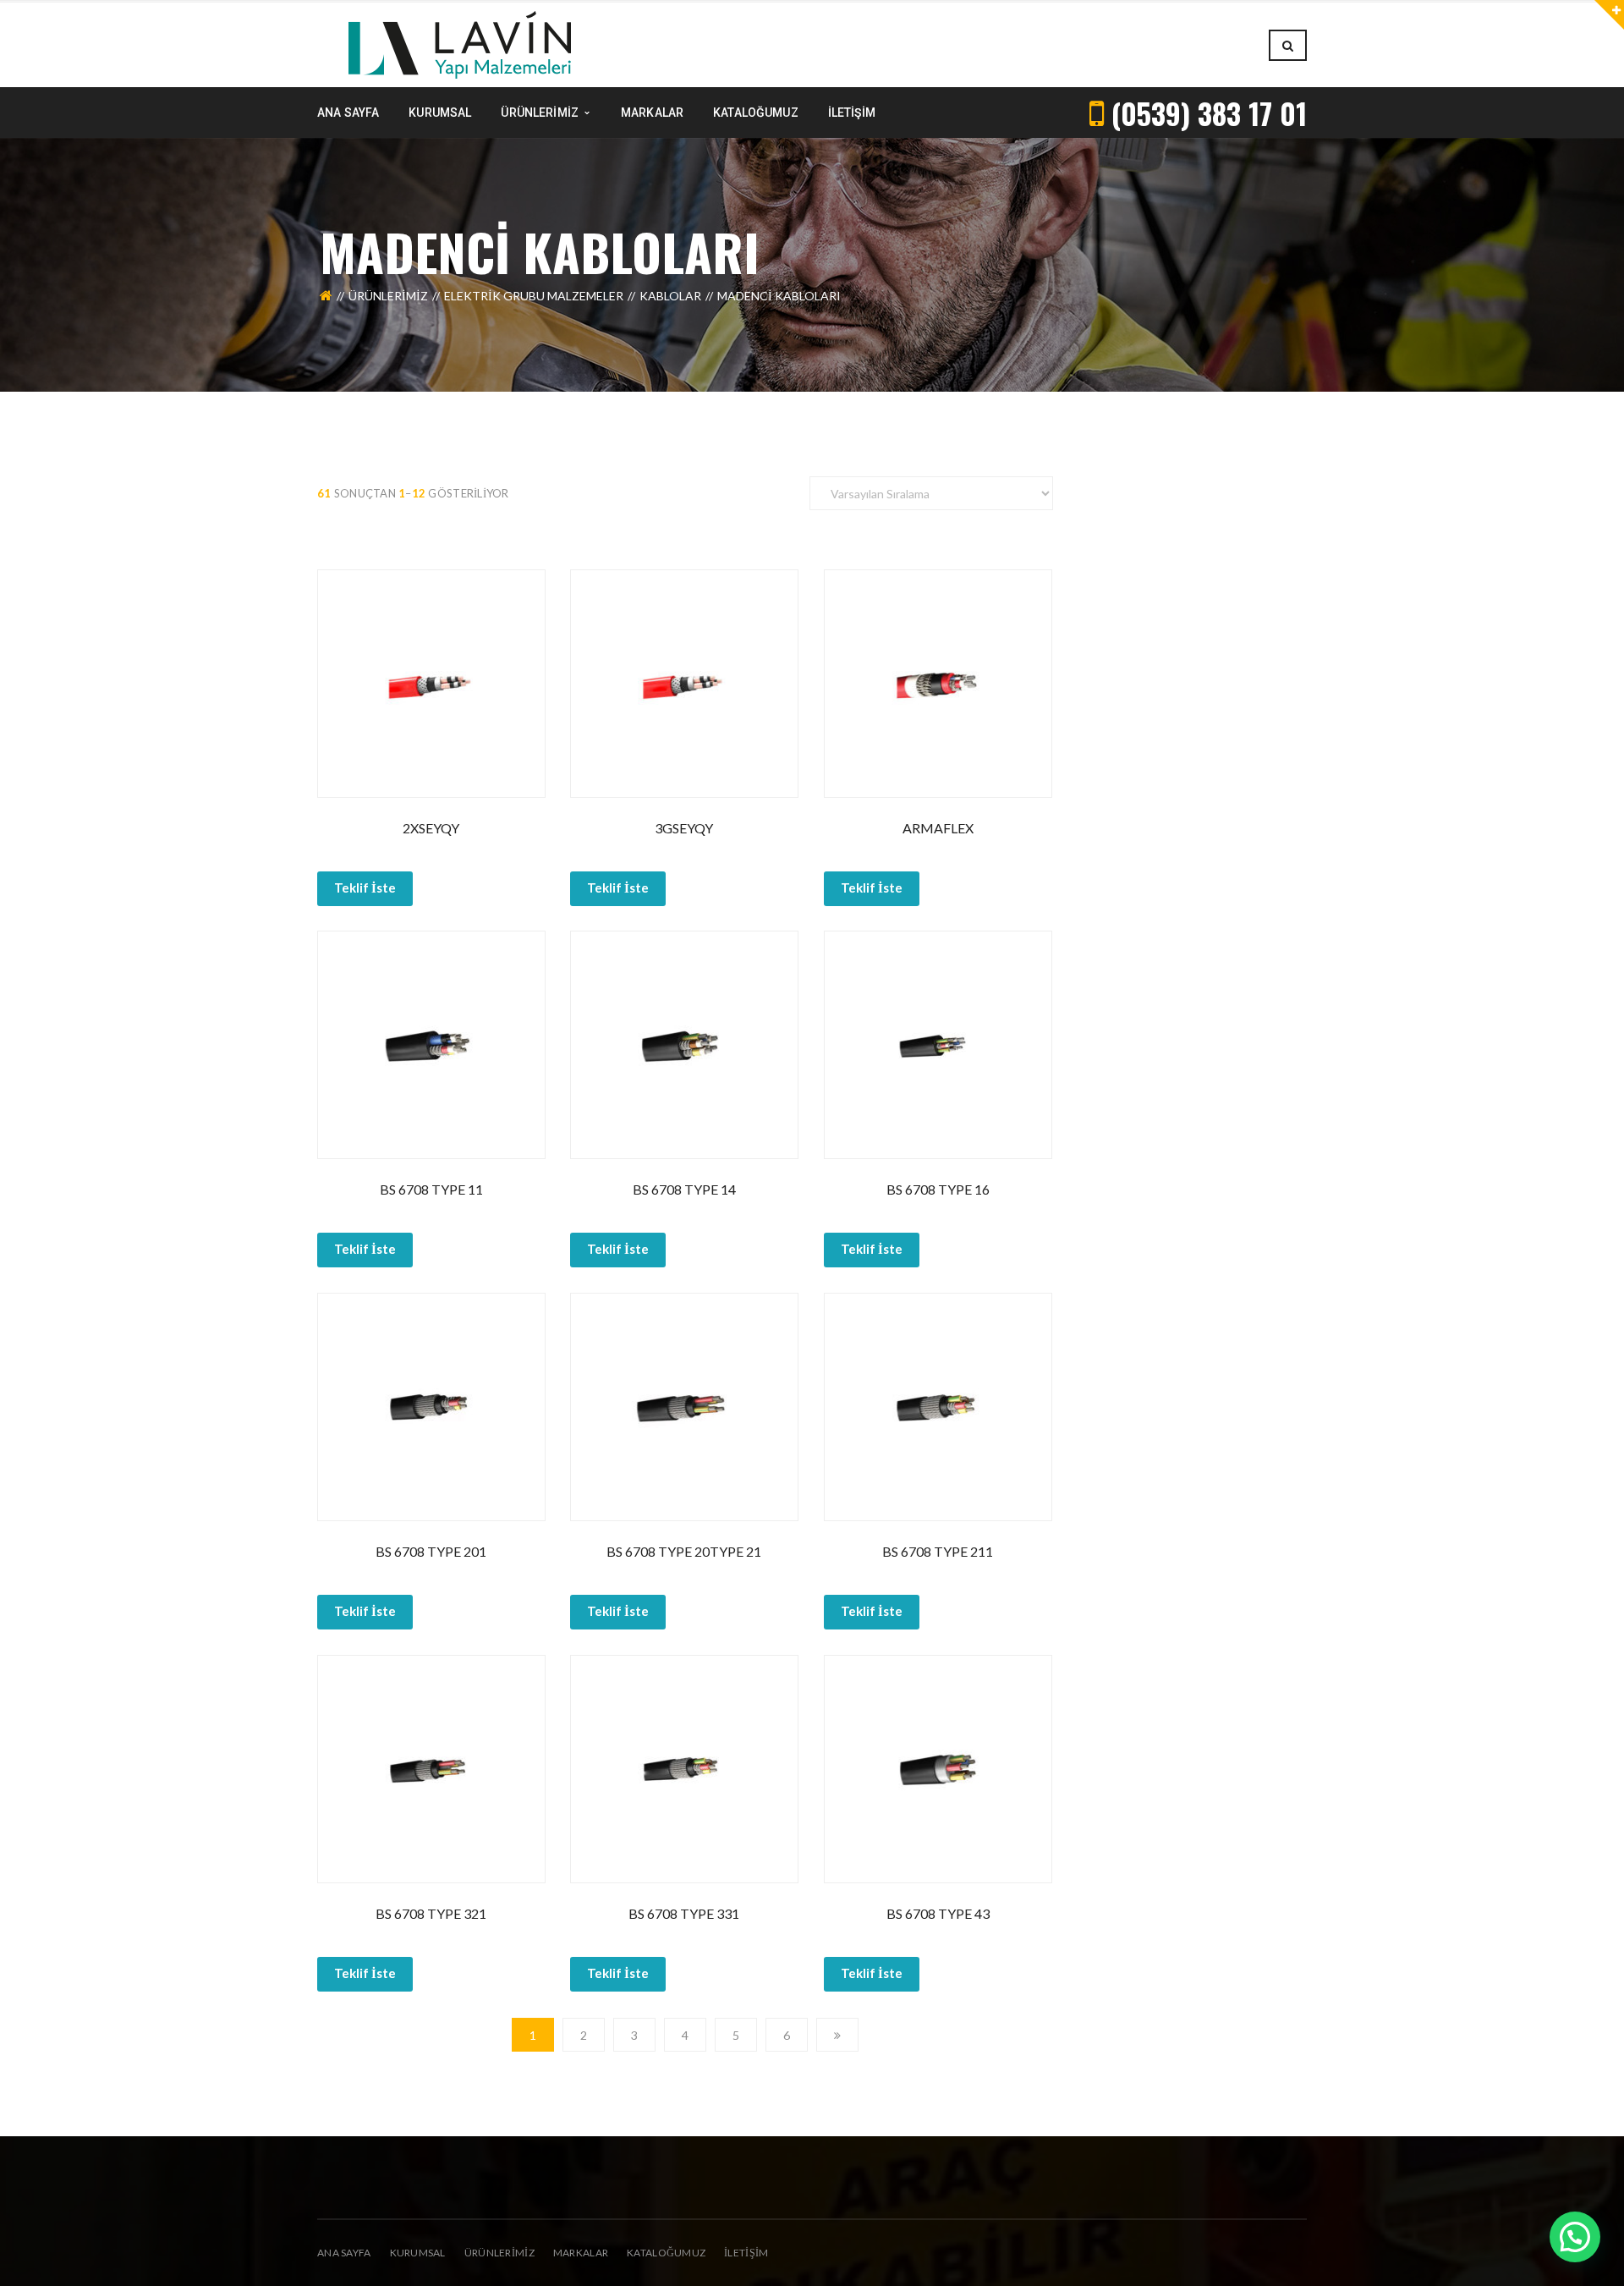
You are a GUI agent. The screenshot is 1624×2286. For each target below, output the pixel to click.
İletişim (746, 2253)
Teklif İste (365, 887)
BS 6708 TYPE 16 (938, 1189)
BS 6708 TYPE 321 (431, 1913)
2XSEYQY (431, 828)
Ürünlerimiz (388, 296)
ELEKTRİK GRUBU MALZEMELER (534, 296)
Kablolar (670, 296)
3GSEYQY (684, 828)
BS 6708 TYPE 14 (684, 1189)
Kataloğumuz (666, 2253)
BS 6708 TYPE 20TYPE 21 (684, 1551)
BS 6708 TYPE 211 (938, 1551)
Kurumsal (418, 2253)
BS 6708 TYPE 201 (431, 1551)
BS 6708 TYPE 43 (938, 1913)
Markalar (581, 2253)
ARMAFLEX (938, 828)
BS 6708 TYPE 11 (431, 1189)
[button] (1575, 2237)
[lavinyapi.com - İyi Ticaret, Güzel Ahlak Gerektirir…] (460, 44)
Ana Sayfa (344, 2253)
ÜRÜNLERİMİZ (499, 2253)
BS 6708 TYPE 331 (684, 1913)
